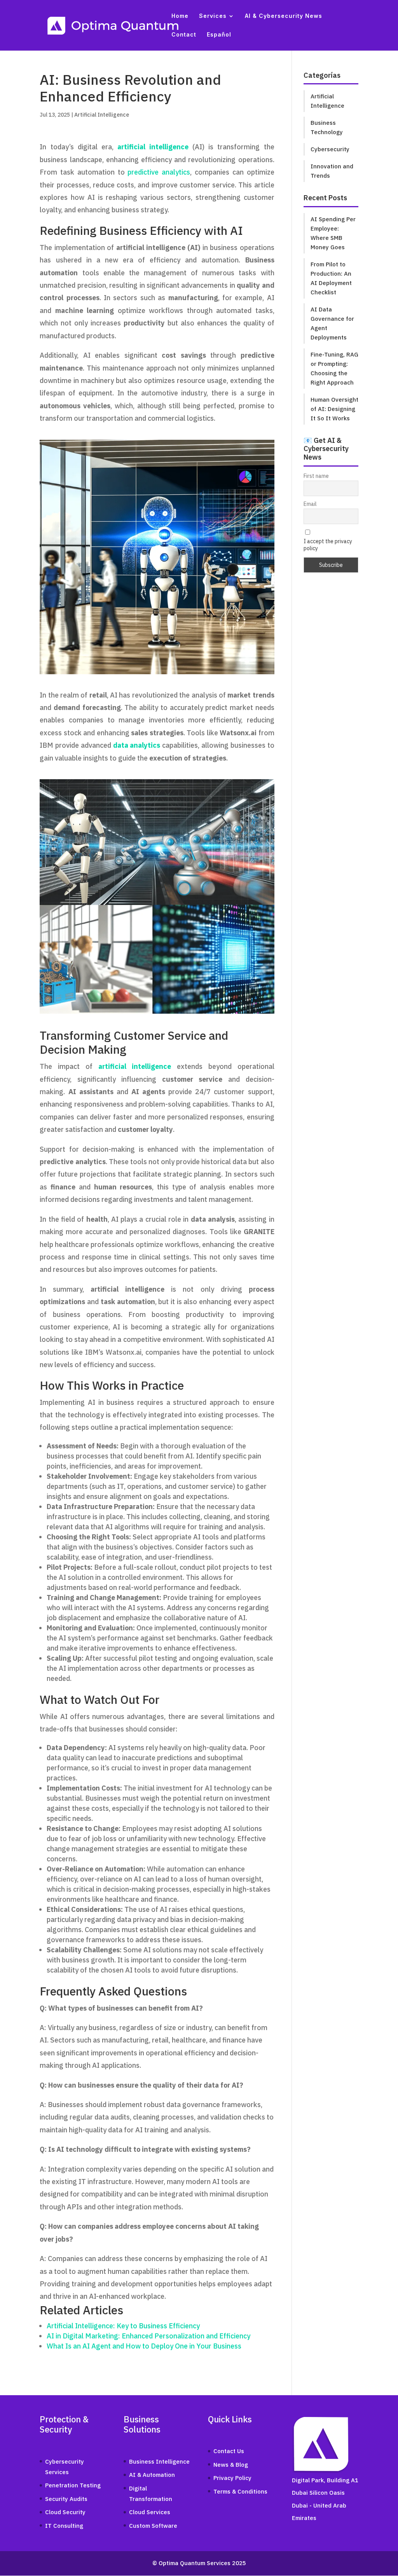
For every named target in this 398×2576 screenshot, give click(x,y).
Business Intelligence (159, 2461)
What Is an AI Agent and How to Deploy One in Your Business (144, 2346)
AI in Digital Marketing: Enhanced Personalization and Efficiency (148, 2336)
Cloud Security (65, 2512)
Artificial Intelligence (102, 115)
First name (316, 476)
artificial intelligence (153, 147)
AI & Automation (152, 2475)
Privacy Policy (232, 2478)
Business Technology (327, 127)
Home (180, 16)
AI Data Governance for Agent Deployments (332, 323)
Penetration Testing (73, 2485)
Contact (184, 35)
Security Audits (66, 2499)
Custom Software (153, 2526)
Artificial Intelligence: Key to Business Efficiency (123, 2326)
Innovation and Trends (332, 171)
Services (213, 16)
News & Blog (231, 2465)
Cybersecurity (330, 149)
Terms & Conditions (240, 2491)
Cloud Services (150, 2512)
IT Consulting (64, 2526)
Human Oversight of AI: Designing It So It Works (334, 409)
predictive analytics (159, 172)
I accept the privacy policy (328, 545)
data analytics (137, 745)
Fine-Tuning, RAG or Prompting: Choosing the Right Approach (334, 368)
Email (310, 504)
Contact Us (229, 2451)
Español (219, 35)
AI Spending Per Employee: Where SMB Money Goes (333, 233)
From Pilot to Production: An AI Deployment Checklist (331, 278)
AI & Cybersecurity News (284, 16)
